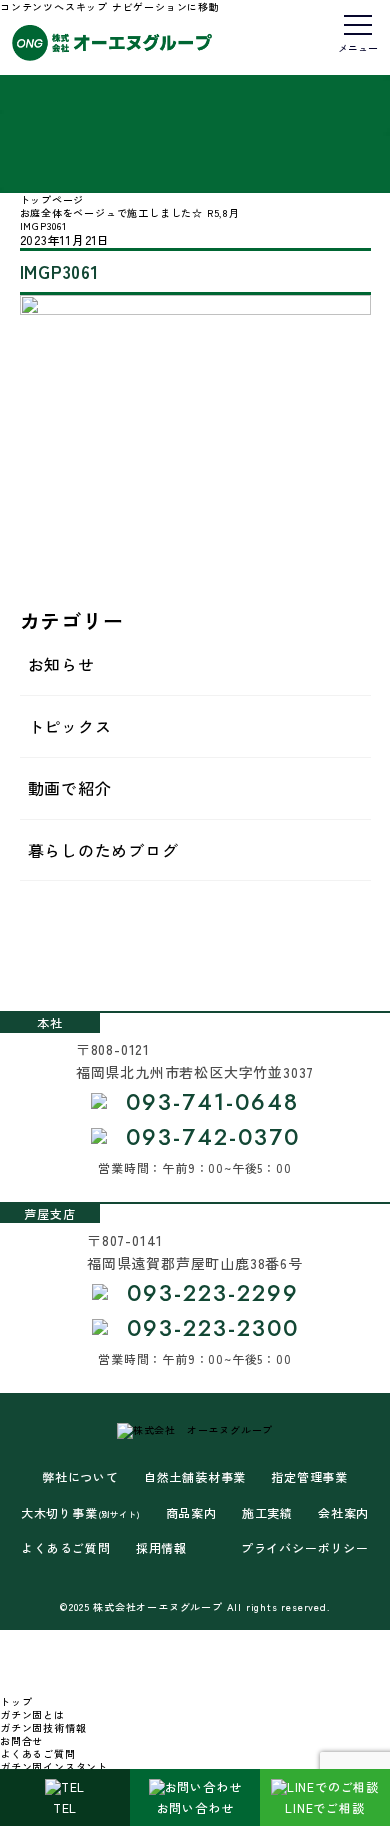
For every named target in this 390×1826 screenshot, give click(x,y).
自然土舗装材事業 (195, 1477)
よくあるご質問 (66, 1548)
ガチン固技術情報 (43, 1727)
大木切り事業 (81, 1513)
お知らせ (61, 664)
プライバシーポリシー (305, 1548)
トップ (16, 1701)
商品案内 (191, 1513)
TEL (65, 1807)
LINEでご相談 (324, 1807)
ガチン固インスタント (54, 1766)
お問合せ (21, 1740)
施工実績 (267, 1513)
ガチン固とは (32, 1714)
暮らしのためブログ (103, 850)
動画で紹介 (70, 788)
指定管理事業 (309, 1477)
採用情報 (161, 1548)
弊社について (80, 1477)
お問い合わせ (195, 1807)
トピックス (70, 726)
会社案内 (343, 1513)
